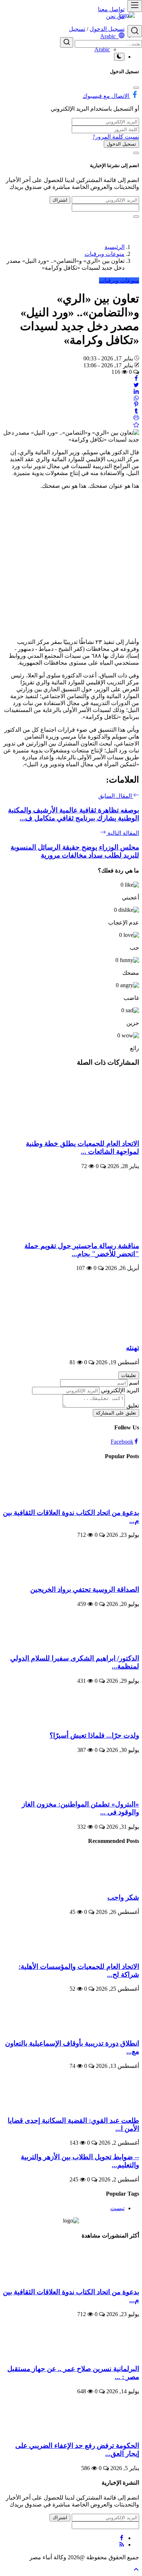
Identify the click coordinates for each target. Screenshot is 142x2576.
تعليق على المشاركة (116, 1413)
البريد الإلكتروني (120, 1390)
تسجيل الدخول (121, 144)
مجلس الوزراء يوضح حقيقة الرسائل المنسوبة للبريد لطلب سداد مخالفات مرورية (75, 851)
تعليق (133, 1406)
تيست (117, 2208)
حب (134, 948)
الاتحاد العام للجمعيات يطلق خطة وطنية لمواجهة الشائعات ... (82, 1147)
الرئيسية (115, 247)
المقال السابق (116, 796)
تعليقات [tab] (129, 1375)
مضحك (131, 973)
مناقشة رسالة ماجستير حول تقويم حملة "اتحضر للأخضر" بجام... (82, 1250)
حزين (133, 1023)
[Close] (136, 88)
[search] (135, 31)
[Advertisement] (71, 560)
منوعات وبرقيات (104, 254)
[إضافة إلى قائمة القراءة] (136, 426)
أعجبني (131, 897)
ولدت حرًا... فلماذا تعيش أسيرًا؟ (94, 1735)
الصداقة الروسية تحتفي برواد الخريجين (85, 1589)
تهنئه (133, 1348)
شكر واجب (123, 1897)
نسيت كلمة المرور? (116, 137)
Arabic (102, 49)
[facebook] (122, 2538)
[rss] (122, 2545)
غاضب (131, 998)
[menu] (135, 6)
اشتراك (60, 200)
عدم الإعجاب (124, 923)
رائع (135, 1048)
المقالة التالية (123, 833)
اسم (134, 1383)
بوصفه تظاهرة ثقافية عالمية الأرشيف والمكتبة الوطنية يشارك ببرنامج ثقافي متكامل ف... (74, 814)
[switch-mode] (119, 57)
